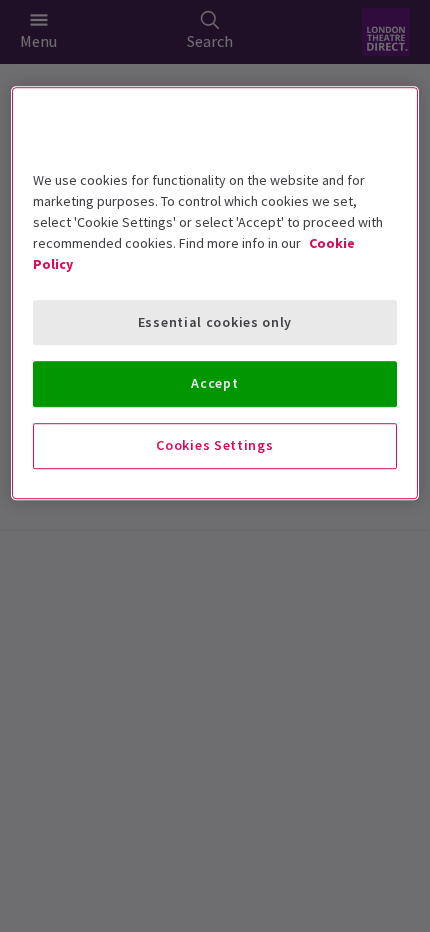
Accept (214, 384)
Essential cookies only (215, 322)
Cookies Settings (214, 445)
